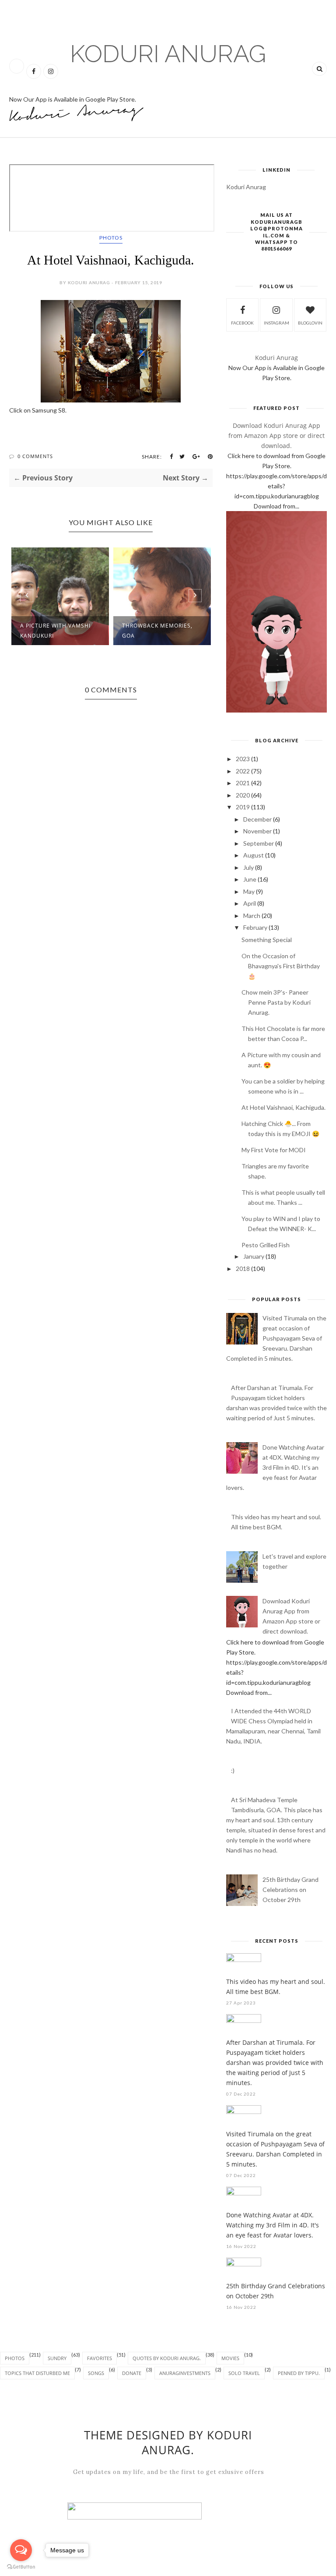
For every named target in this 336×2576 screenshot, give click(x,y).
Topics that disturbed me (37, 2373)
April (250, 903)
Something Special (267, 940)
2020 (243, 795)
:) (233, 1770)
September (259, 843)
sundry (57, 2358)
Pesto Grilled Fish (266, 1245)
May (249, 891)
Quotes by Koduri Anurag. (167, 2358)
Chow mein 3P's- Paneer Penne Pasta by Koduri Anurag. (276, 1002)
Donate (132, 2373)
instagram (276, 323)
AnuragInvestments (185, 2373)
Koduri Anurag (168, 54)
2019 (243, 807)
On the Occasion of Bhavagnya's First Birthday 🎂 (281, 966)
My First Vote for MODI (274, 1150)
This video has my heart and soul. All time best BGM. (276, 1987)
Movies (230, 2358)
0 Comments (35, 456)
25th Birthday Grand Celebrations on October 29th (290, 1890)
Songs (96, 2373)
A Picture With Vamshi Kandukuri (55, 631)
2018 (243, 1269)
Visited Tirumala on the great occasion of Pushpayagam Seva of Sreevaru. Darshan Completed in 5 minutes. (276, 1338)
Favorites (100, 2358)
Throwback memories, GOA (157, 631)
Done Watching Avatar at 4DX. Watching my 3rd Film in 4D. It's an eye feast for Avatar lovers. (275, 1467)
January (254, 1256)
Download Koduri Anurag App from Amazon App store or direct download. (276, 436)
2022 (243, 771)
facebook (242, 323)
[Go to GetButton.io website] (21, 2567)
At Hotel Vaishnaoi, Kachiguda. (283, 1107)
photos (111, 238)
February (255, 927)
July (248, 867)
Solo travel (244, 2373)
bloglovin (310, 323)
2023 (243, 759)
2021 (243, 783)
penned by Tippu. (299, 2373)
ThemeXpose (19, 2571)
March (252, 916)
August (254, 855)
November (257, 831)
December (257, 819)
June (250, 879)
